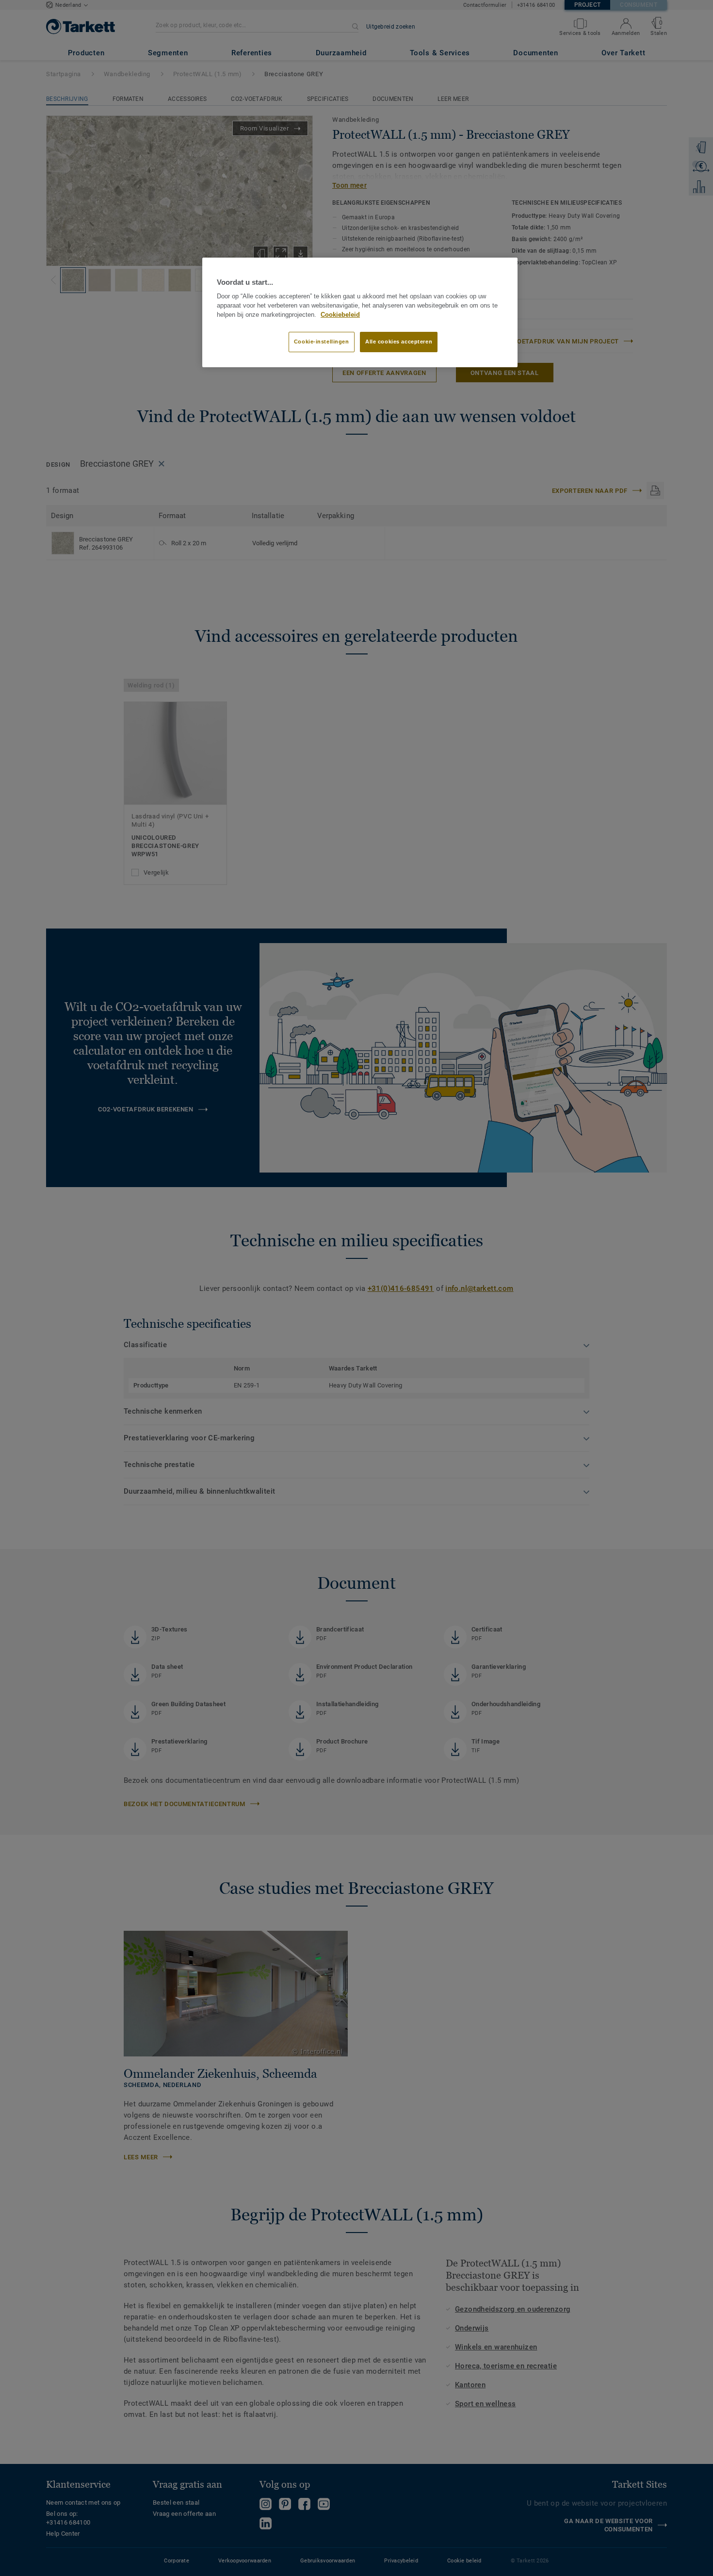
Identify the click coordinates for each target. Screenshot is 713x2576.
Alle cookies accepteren (399, 342)
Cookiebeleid (340, 315)
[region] (360, 312)
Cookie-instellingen (322, 342)
